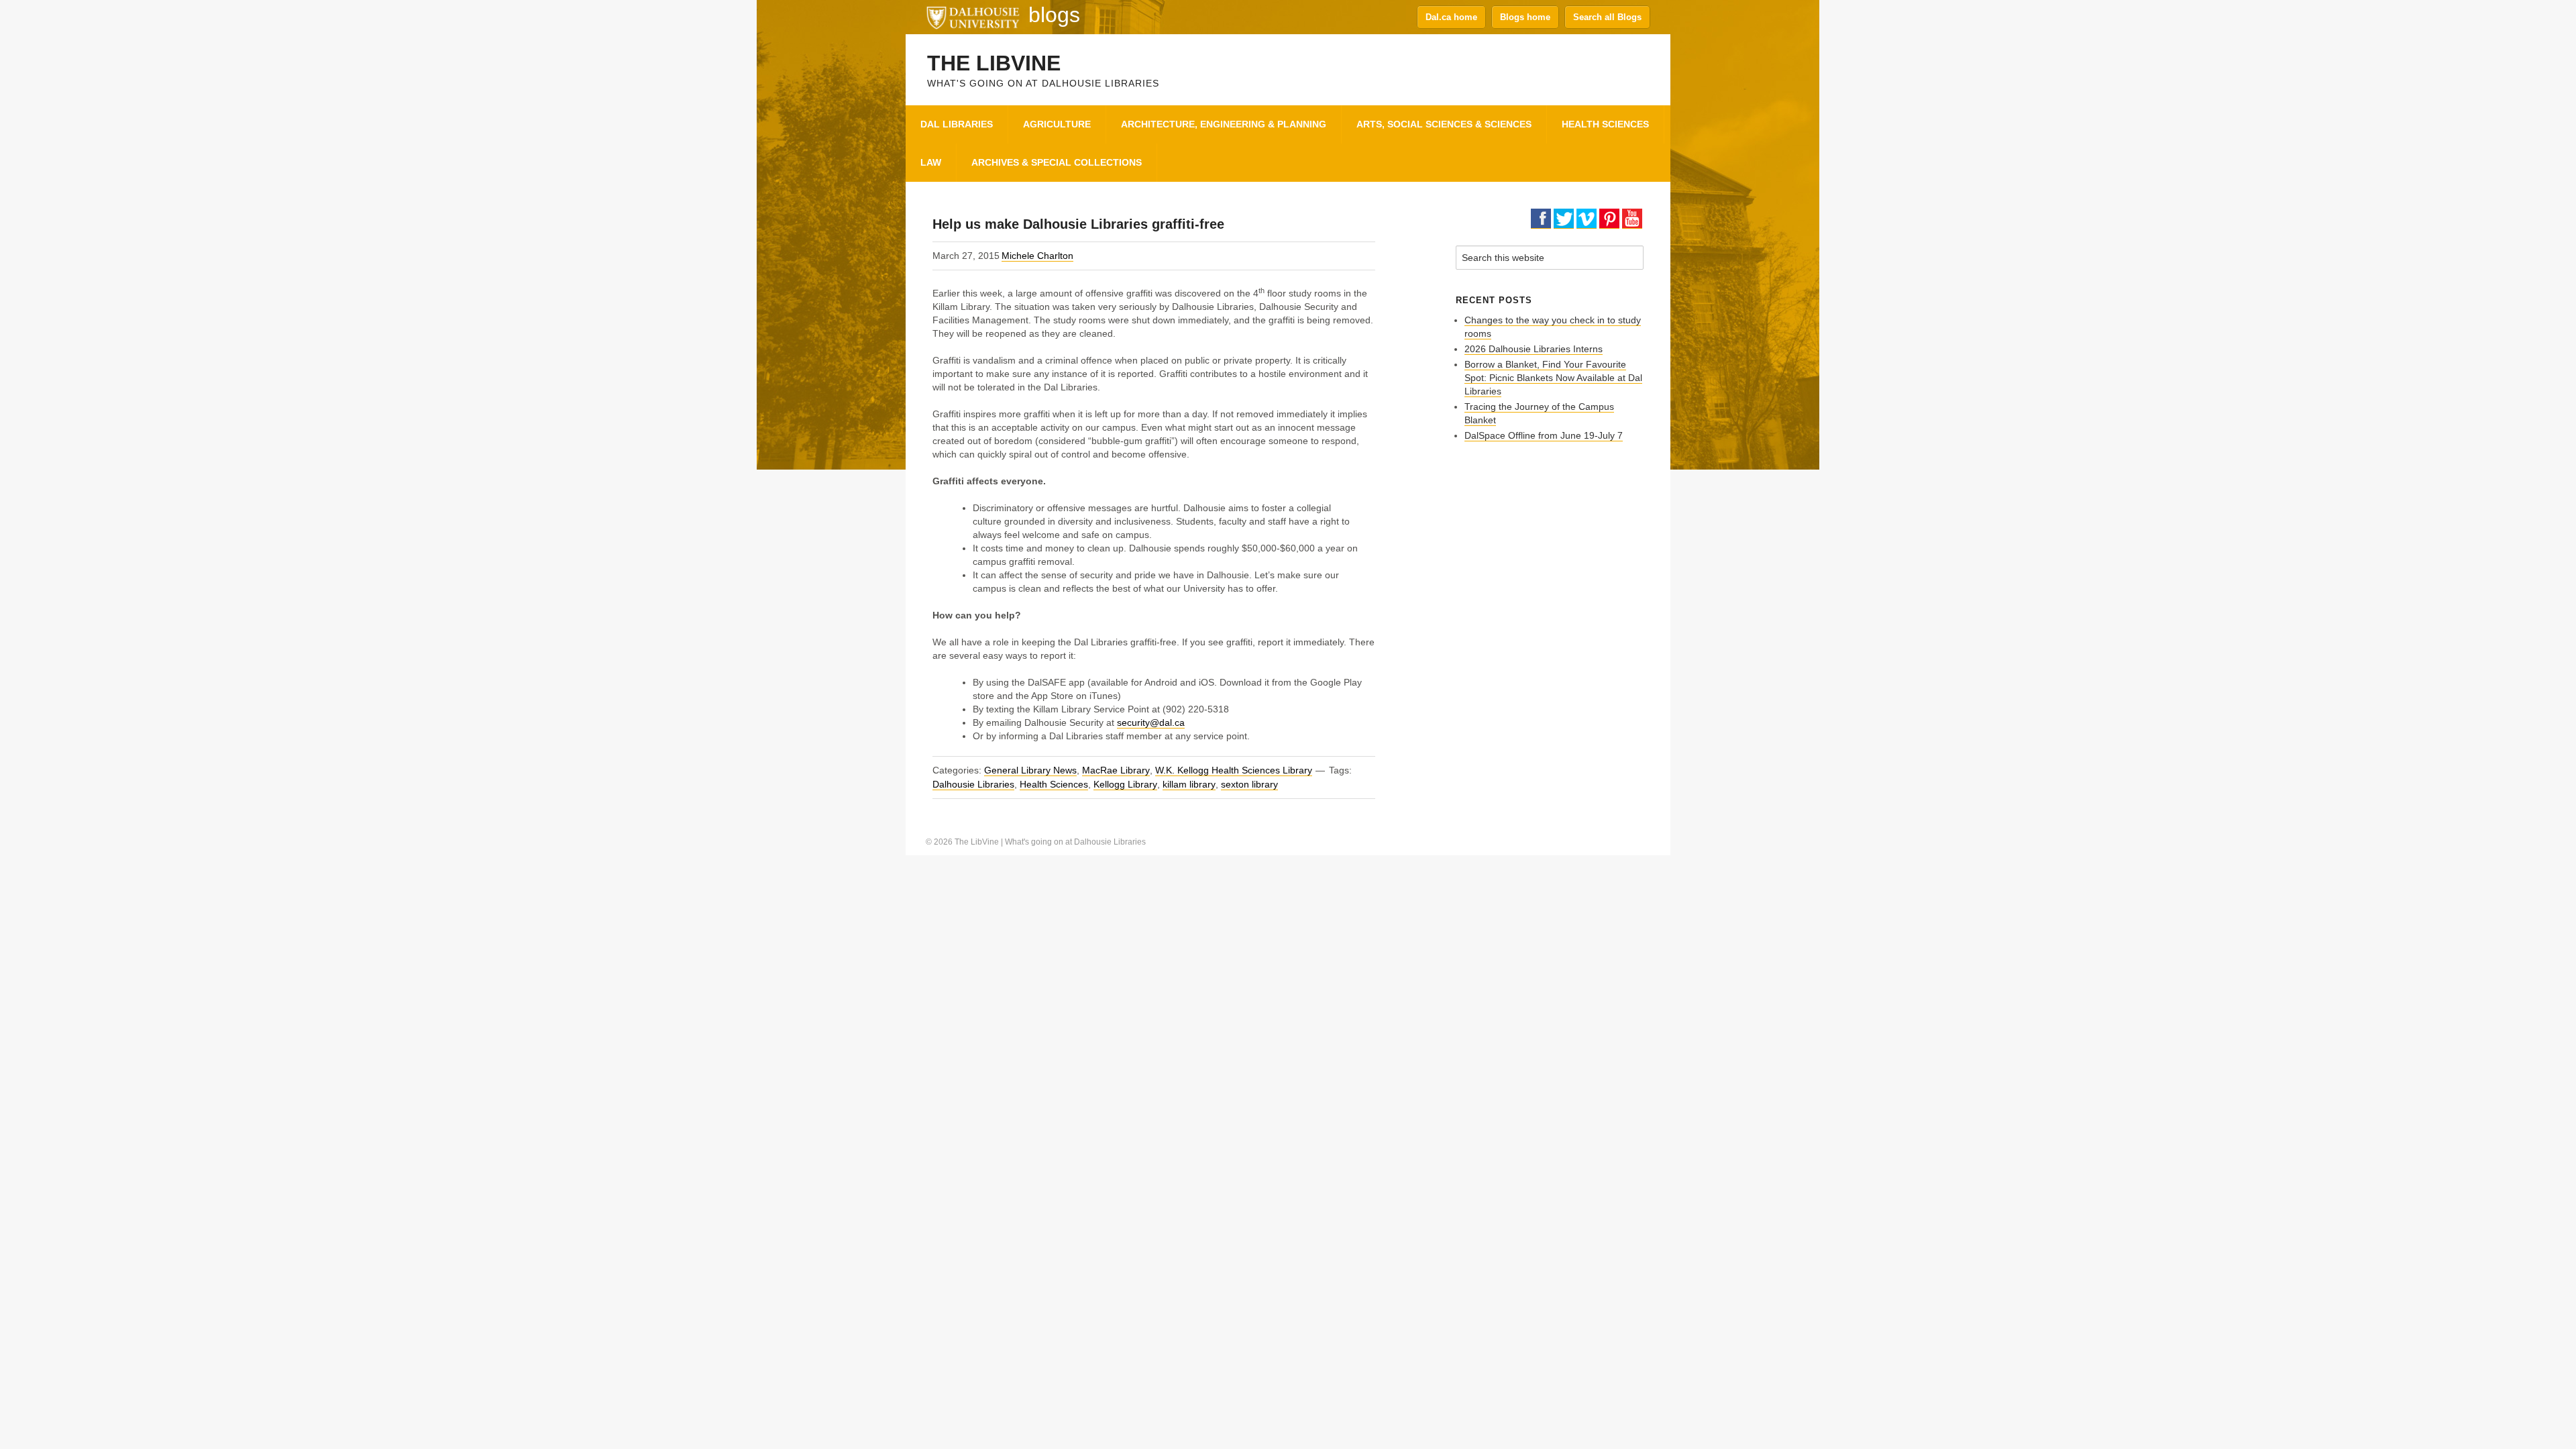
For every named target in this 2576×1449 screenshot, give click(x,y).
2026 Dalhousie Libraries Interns (1534, 349)
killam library (1189, 784)
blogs (1054, 15)
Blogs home (1525, 17)
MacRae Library (1116, 770)
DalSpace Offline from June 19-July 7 (1544, 435)
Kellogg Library (1125, 784)
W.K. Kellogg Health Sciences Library (1234, 770)
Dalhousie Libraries (973, 784)
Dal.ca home (1451, 17)
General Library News (1030, 770)
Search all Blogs (1607, 17)
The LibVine (994, 63)
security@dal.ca (1151, 722)
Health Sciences (1054, 784)
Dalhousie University (973, 17)
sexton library (1249, 784)
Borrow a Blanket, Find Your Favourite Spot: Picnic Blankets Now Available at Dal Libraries (1553, 378)
